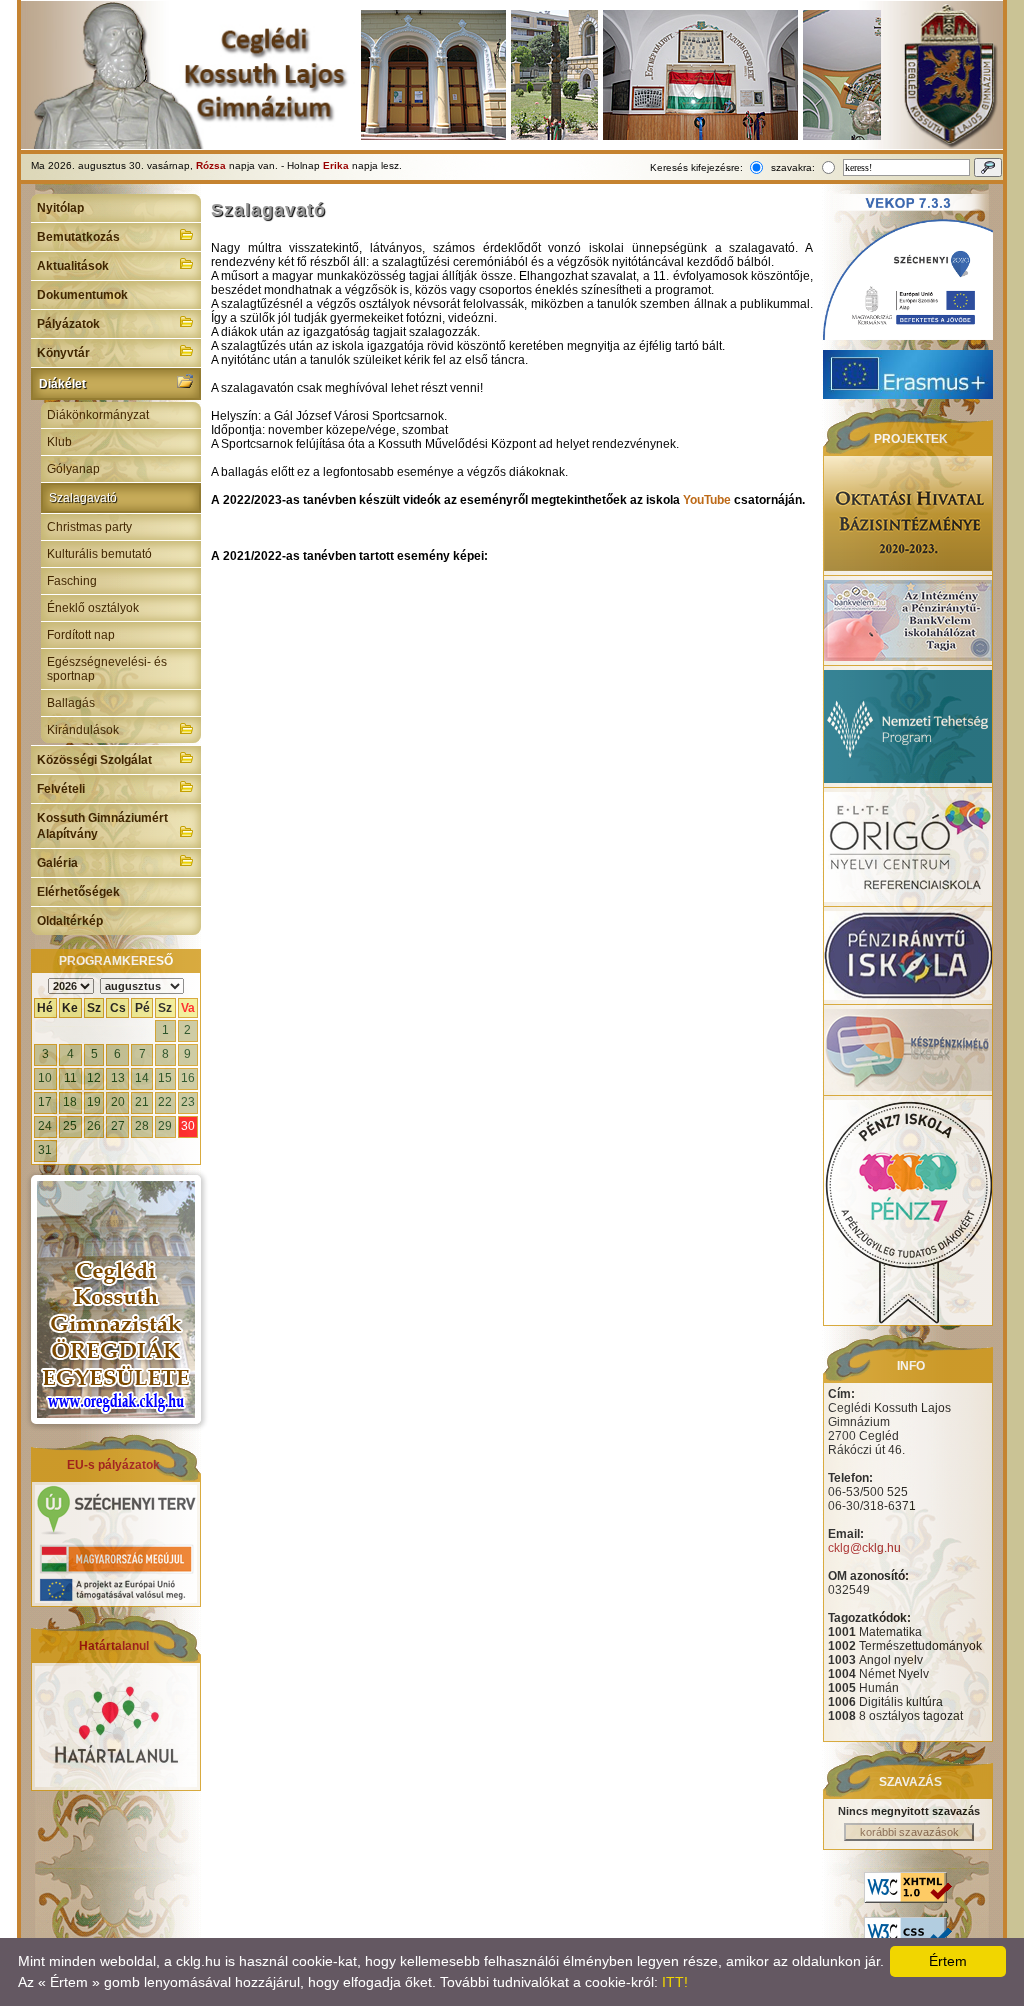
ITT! (675, 1982)
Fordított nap (81, 635)
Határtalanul (114, 1646)
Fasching (72, 581)
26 (94, 1126)
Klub (59, 442)
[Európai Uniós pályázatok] (116, 1599)
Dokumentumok (82, 295)
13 (118, 1078)
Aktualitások (73, 266)
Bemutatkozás (78, 237)
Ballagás (71, 703)
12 (94, 1078)
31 (45, 1150)
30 (188, 1126)
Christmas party (89, 527)
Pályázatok (68, 324)
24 (45, 1126)
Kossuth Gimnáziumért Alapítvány (102, 826)
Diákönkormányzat (98, 415)
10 (45, 1078)
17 (45, 1102)
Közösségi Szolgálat (94, 760)
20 (118, 1102)
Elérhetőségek (78, 892)
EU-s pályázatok (113, 1465)
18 (70, 1102)
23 (188, 1102)
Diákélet (62, 384)
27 (118, 1126)
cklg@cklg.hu (864, 1548)
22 (165, 1102)
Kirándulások (83, 730)
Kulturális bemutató (99, 554)
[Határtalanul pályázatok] (116, 1783)
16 (188, 1078)
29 (165, 1126)
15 (165, 1078)
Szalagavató (83, 498)
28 (142, 1126)
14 (142, 1078)
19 (94, 1102)
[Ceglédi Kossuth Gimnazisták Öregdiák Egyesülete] (116, 1299)
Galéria (57, 863)
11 (70, 1078)
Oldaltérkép (70, 921)
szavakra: (793, 167)
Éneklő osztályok (93, 608)
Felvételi (61, 789)
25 (70, 1126)
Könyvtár (63, 353)
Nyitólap (60, 208)
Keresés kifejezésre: (696, 167)
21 (142, 1102)
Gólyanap (73, 469)
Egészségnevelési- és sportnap (107, 669)
